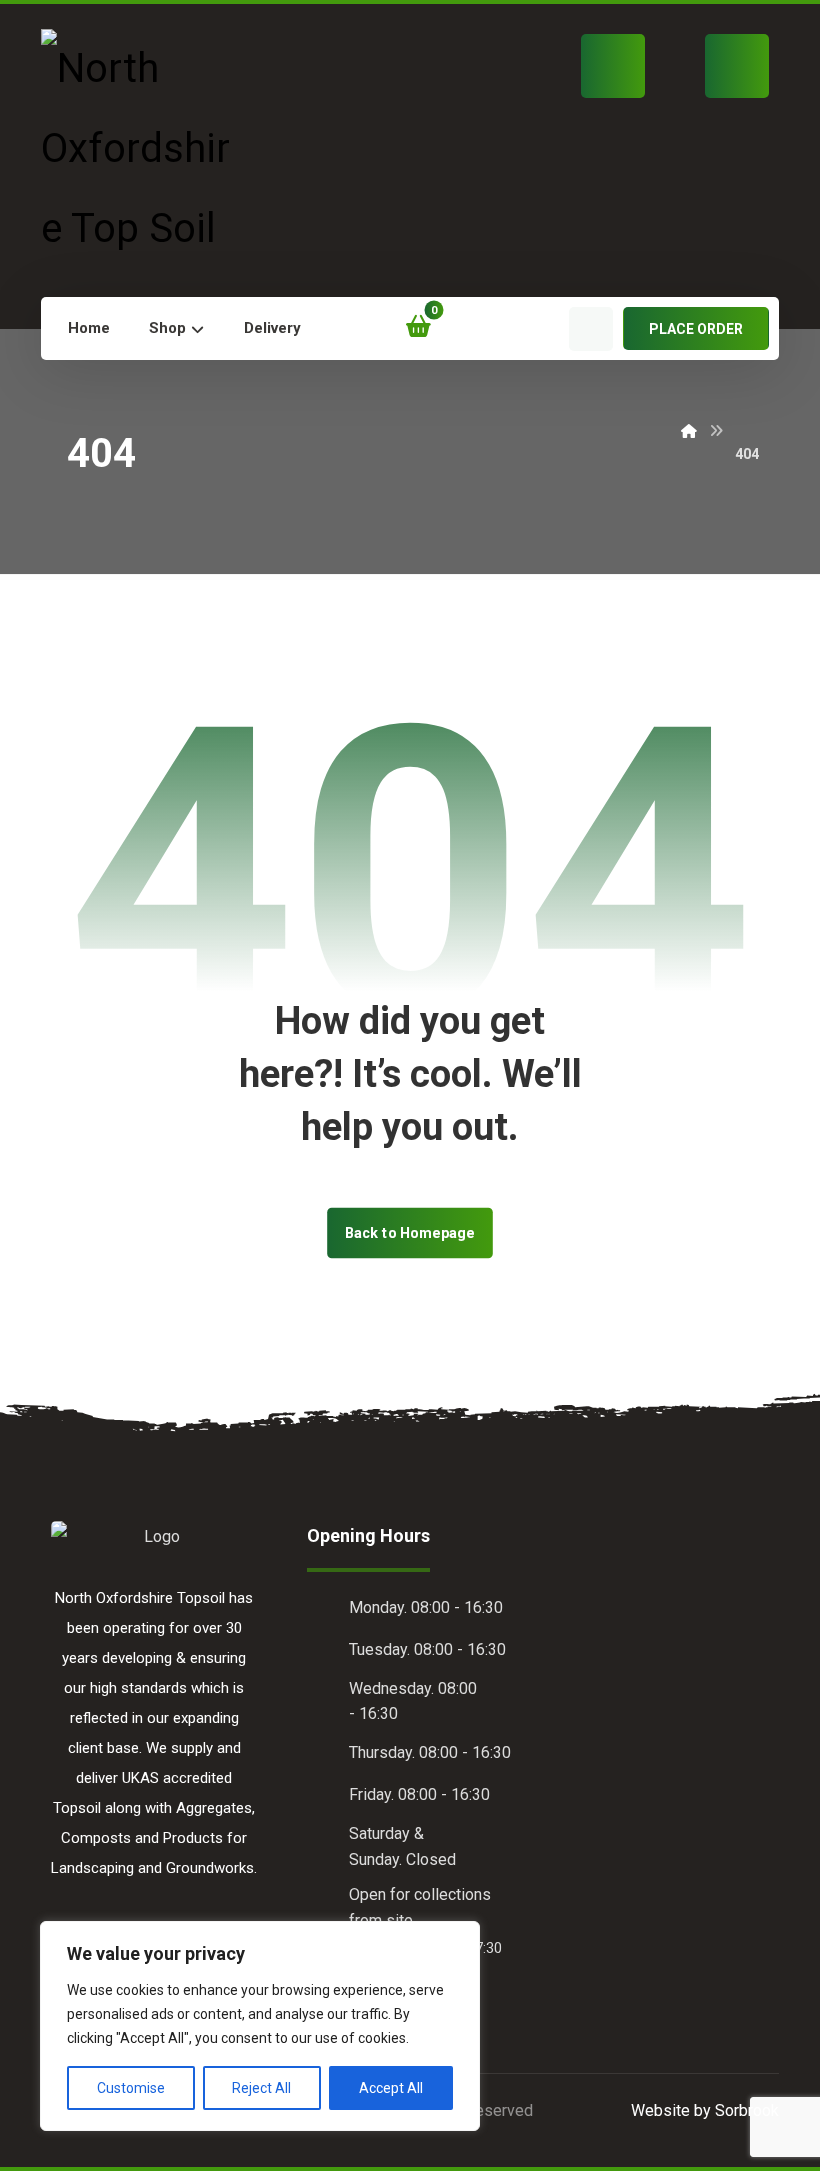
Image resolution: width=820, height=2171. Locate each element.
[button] (351, 328)
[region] (260, 2026)
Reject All (261, 2088)
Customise (131, 2088)
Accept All (391, 2088)
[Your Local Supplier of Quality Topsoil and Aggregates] (145, 149)
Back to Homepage (410, 1232)
